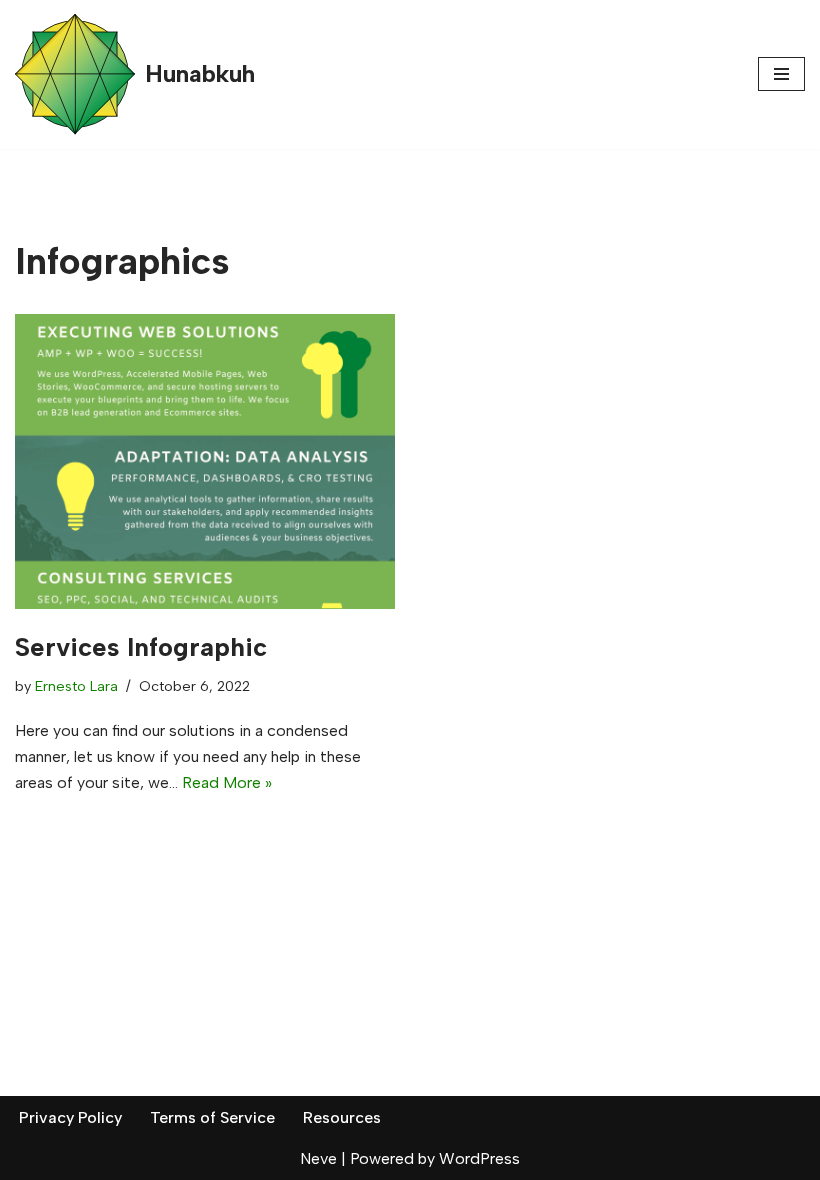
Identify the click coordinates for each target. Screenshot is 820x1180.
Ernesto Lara (76, 686)
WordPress (479, 1158)
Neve (318, 1158)
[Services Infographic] (205, 461)
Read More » (227, 782)
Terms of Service (212, 1117)
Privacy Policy (70, 1117)
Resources (342, 1117)
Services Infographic (141, 647)
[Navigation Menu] (781, 74)
